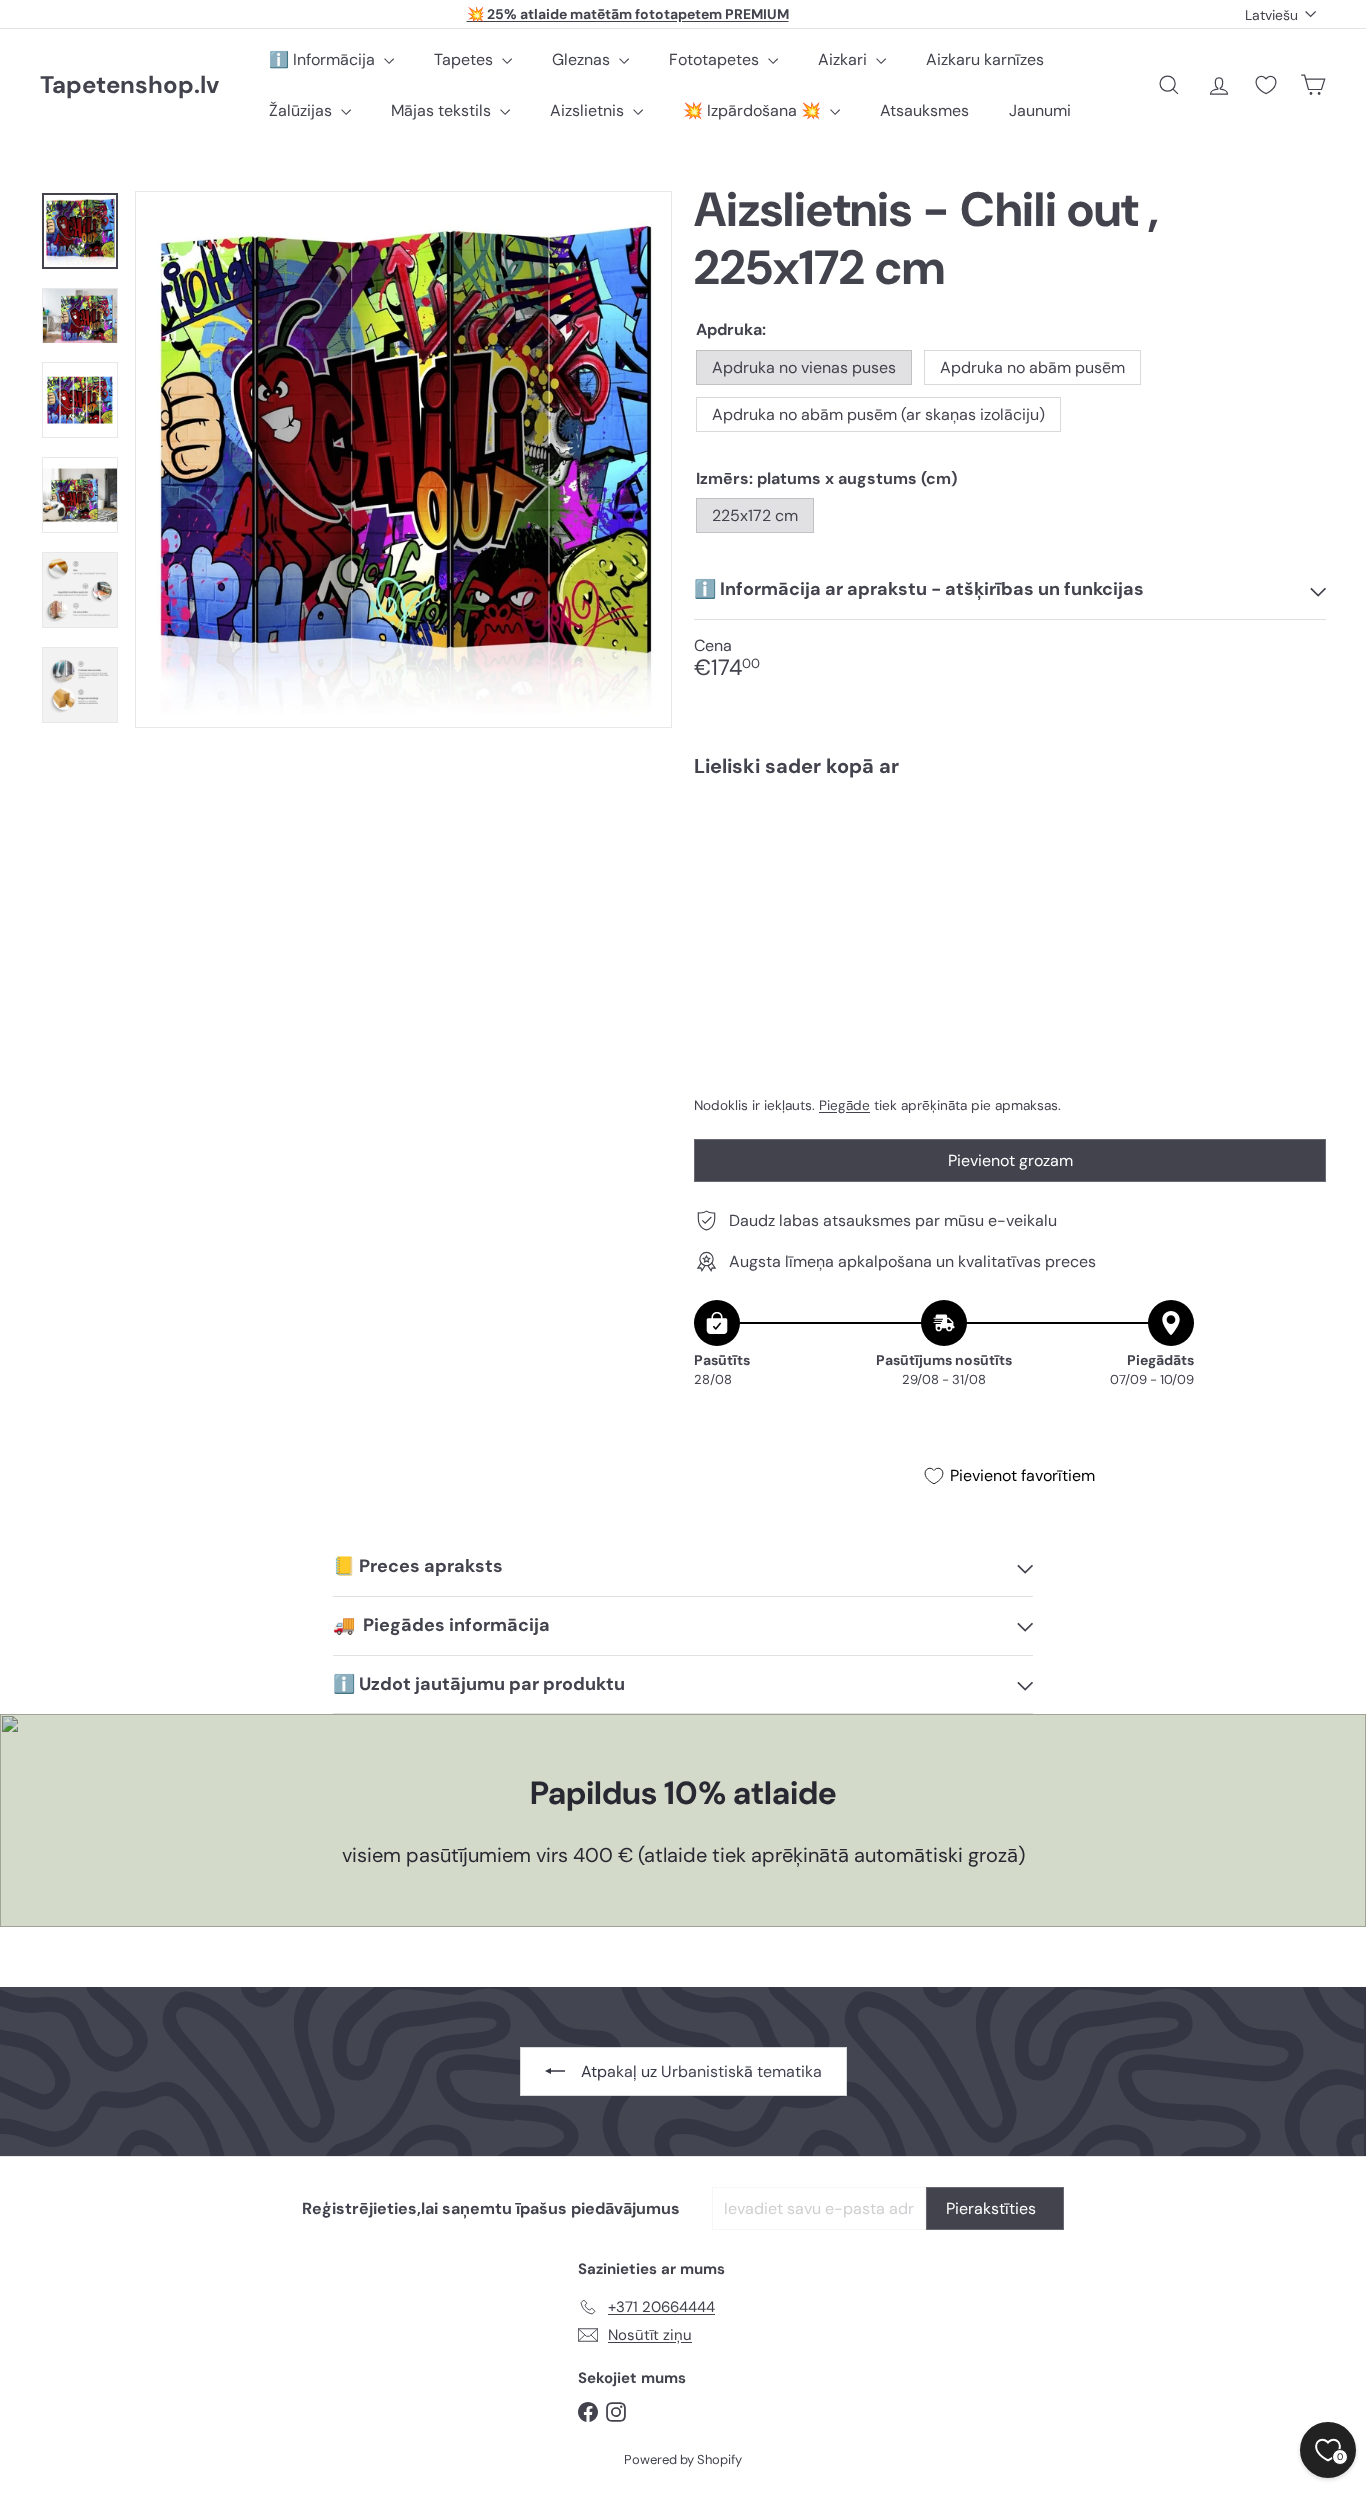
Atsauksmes (924, 110)
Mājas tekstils (443, 110)
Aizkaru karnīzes (985, 59)
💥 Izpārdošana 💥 (754, 110)
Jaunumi (1040, 110)
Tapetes (465, 59)
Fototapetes (716, 59)
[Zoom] (403, 459)
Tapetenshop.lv (129, 85)
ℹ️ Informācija (324, 59)
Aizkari (844, 59)
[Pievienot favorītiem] (1299, 834)
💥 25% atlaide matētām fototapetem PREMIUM (628, 14)
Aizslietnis (589, 110)
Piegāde (844, 1105)
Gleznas (583, 59)
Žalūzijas (302, 110)
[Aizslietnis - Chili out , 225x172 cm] (1010, 862)
